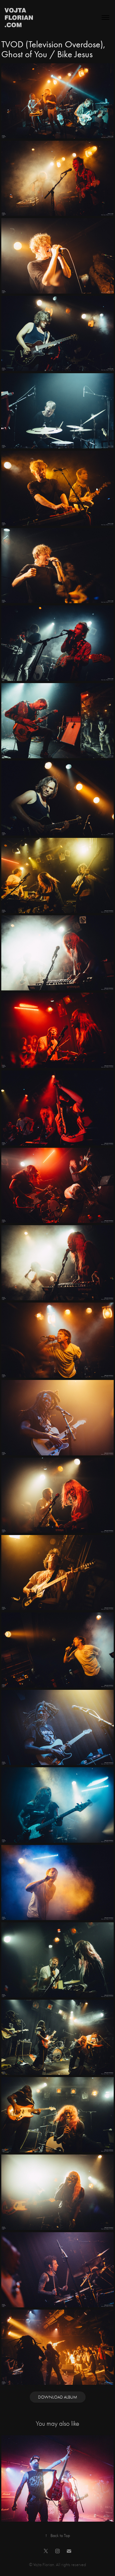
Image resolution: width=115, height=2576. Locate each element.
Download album (58, 2397)
